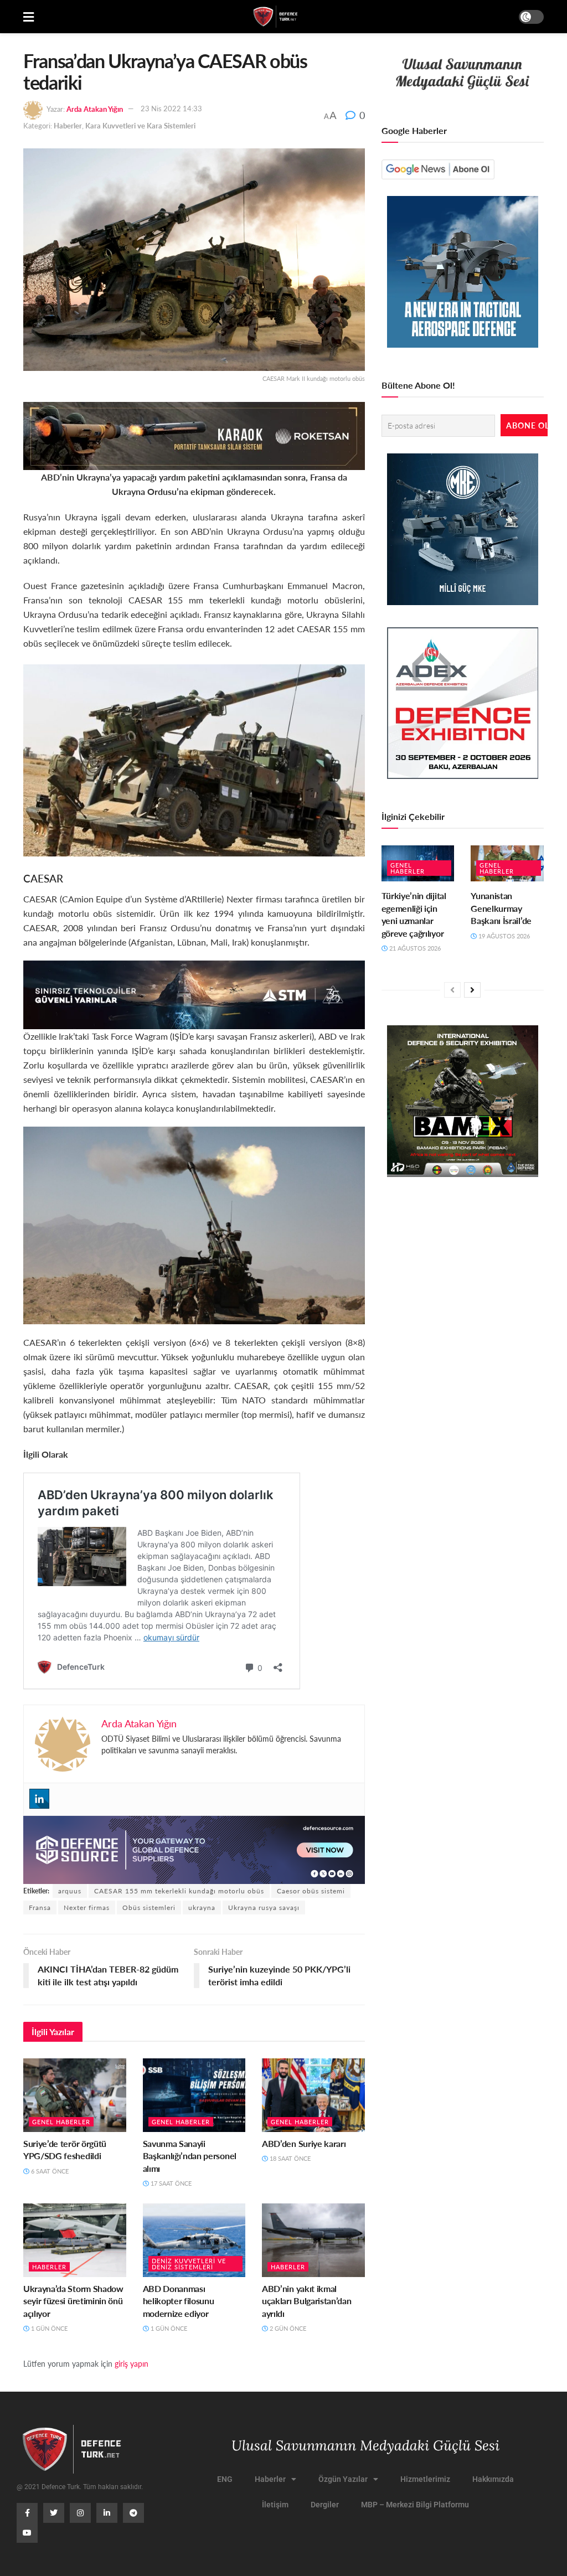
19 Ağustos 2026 (503, 936)
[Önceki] (452, 990)
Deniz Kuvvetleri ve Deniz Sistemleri (189, 2264)
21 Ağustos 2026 (414, 948)
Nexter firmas (87, 1908)
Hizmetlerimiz (425, 2479)
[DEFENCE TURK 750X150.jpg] (194, 993)
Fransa (40, 1908)
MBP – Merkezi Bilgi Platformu (415, 2505)
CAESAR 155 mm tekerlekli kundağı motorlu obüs (179, 1891)
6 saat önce (49, 2171)
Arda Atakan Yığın (95, 108)
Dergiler (325, 2505)
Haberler (68, 125)
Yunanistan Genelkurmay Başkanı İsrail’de (501, 908)
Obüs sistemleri (149, 1908)
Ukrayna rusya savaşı (264, 1908)
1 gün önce (48, 2328)
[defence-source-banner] (194, 1849)
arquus (70, 1891)
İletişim (275, 2505)
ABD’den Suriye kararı (304, 2143)
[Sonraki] (472, 990)
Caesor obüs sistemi (311, 1891)
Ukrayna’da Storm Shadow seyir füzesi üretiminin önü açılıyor (73, 2301)
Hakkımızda (493, 2479)
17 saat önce (170, 2183)
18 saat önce (289, 2158)
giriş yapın (132, 2363)
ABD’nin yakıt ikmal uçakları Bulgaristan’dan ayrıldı (306, 2301)
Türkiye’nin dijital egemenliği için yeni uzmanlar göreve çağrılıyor (414, 914)
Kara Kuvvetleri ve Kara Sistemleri (140, 125)
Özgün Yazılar (343, 2479)
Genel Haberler (61, 2122)
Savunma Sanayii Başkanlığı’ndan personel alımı (190, 2156)
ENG (225, 2479)
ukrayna (202, 1908)
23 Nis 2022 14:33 (171, 108)
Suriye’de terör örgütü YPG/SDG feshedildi (65, 2149)
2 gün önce (287, 2328)
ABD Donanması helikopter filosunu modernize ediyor (179, 2301)
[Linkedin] (39, 1799)
